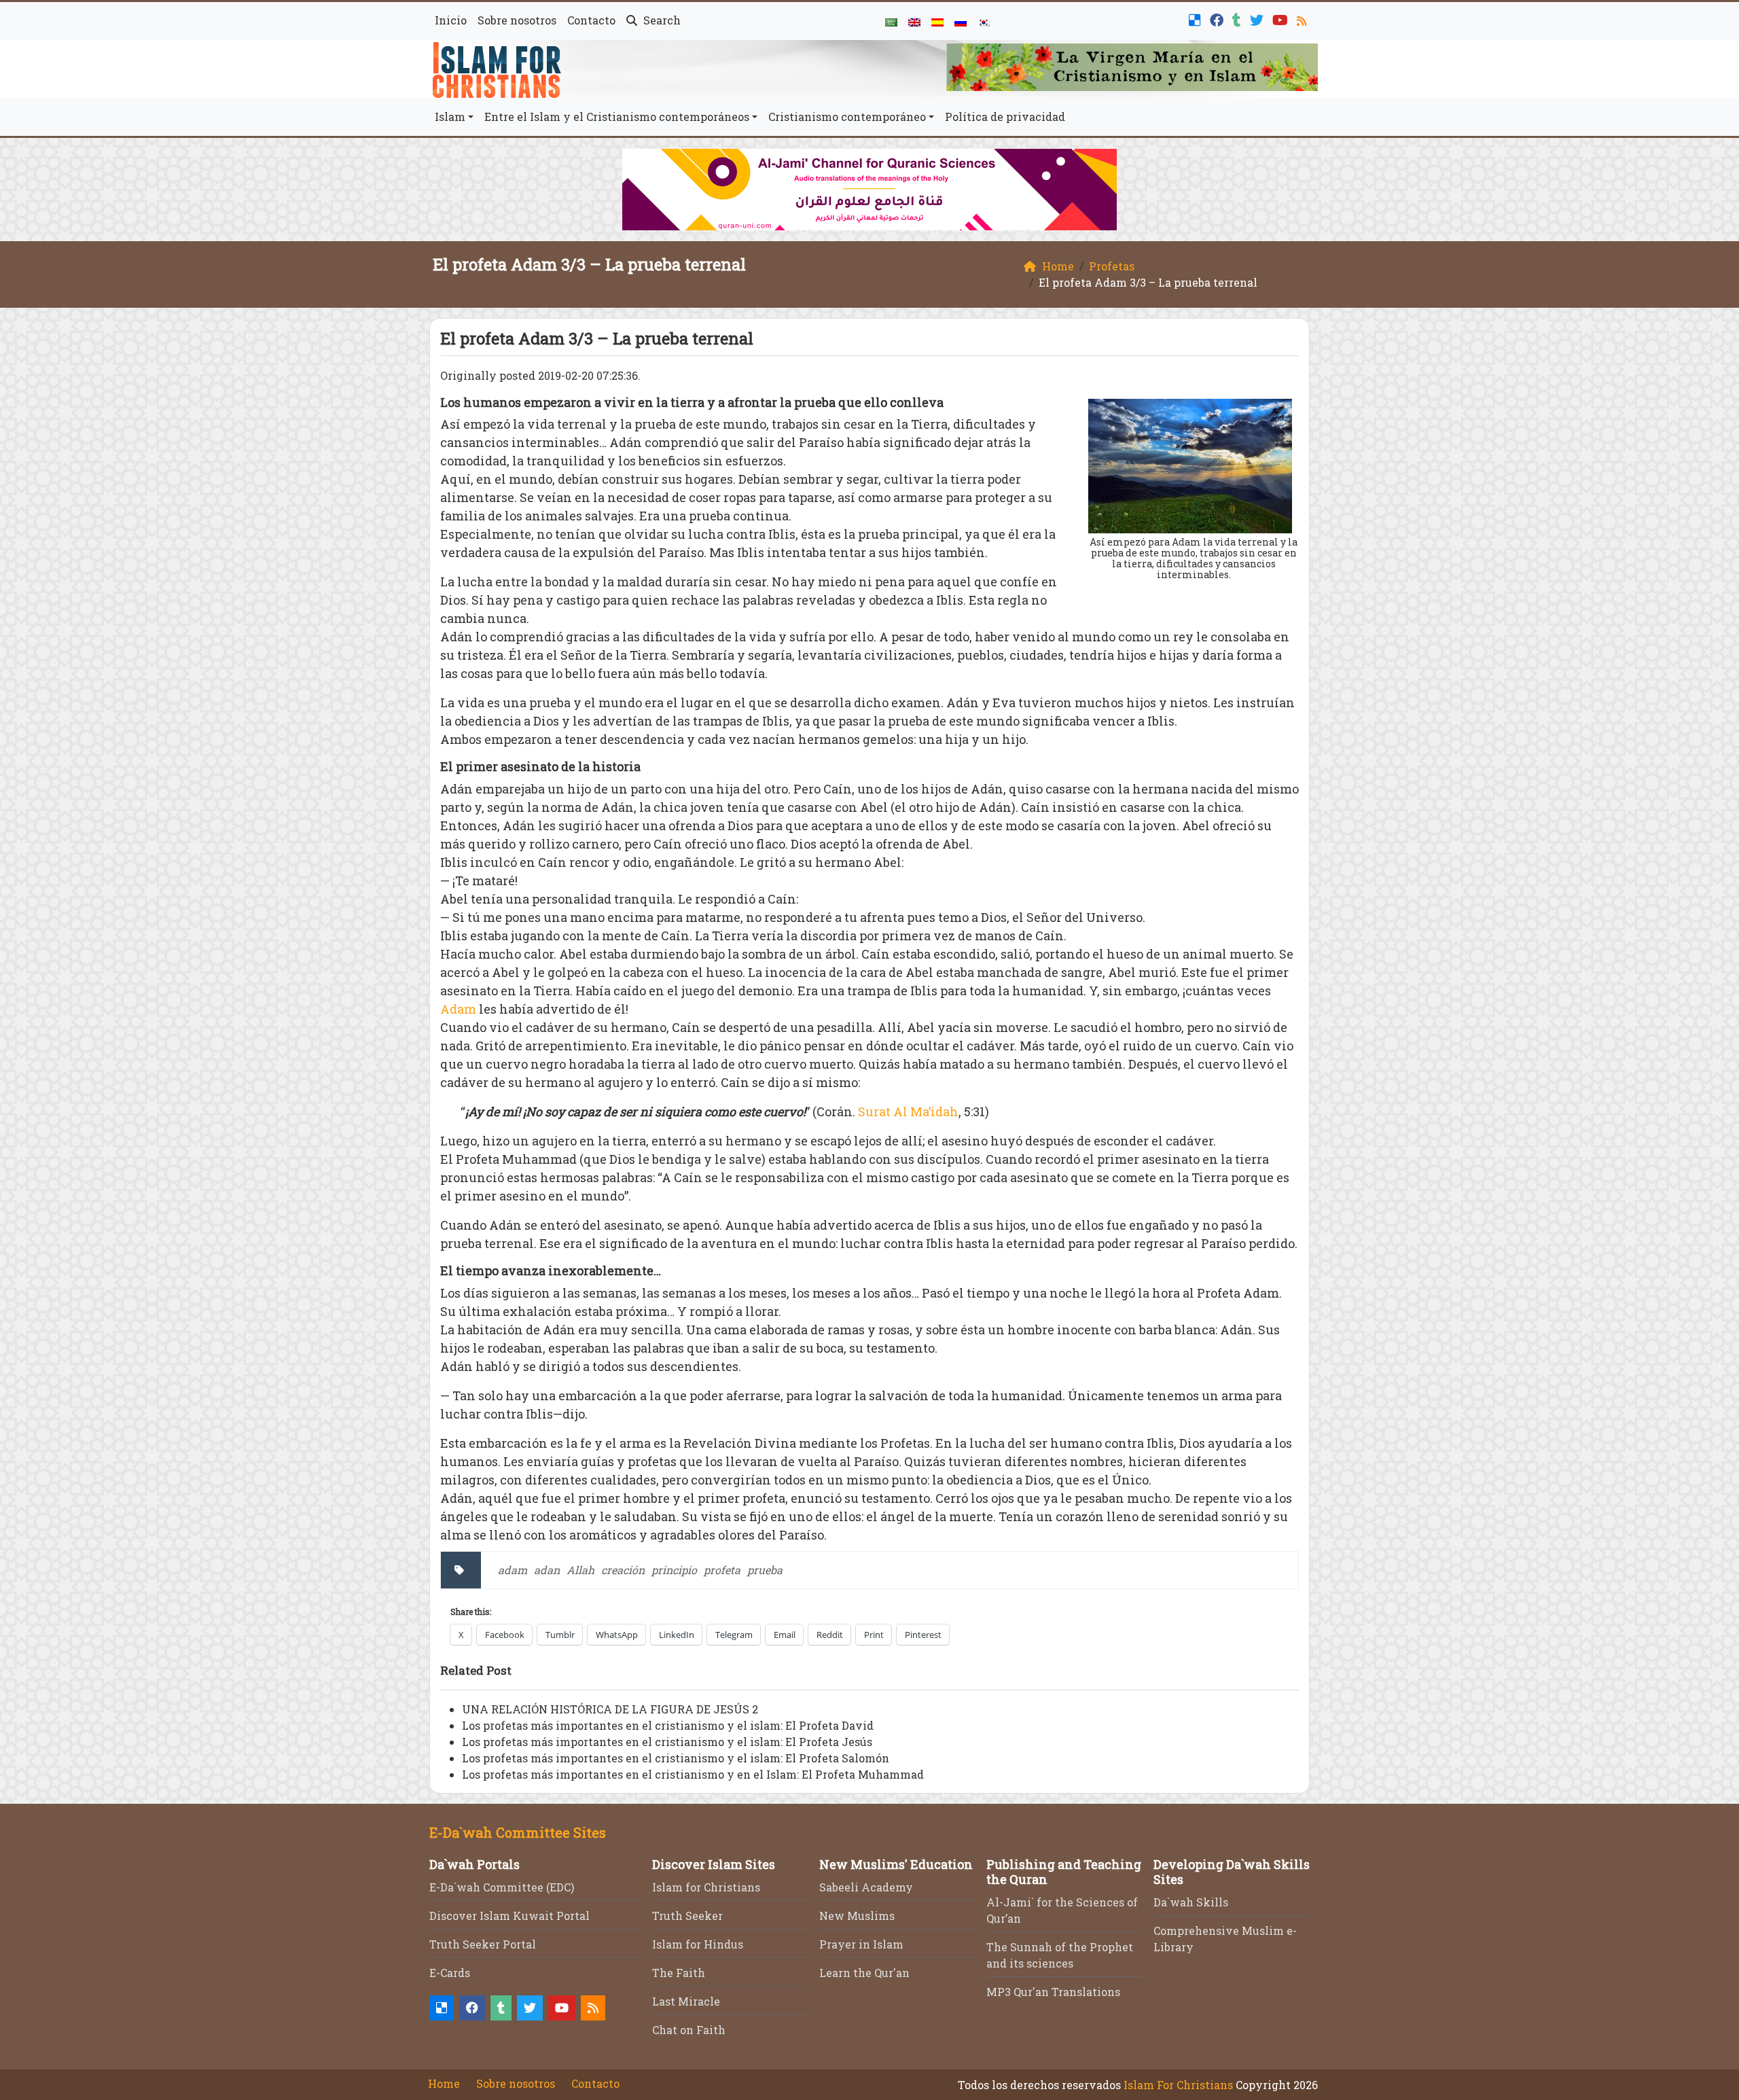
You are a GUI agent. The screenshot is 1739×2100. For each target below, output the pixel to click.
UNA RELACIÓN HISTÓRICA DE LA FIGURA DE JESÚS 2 (610, 1709)
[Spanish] (937, 21)
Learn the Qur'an (864, 1973)
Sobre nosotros (517, 20)
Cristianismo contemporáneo (847, 117)
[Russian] (961, 21)
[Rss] (1303, 19)
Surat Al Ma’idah (908, 1111)
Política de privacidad (1005, 117)
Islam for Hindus (698, 1944)
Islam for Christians (706, 1887)
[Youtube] (1282, 19)
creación (623, 1570)
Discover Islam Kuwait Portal (509, 1916)
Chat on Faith (689, 2030)
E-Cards (450, 1973)
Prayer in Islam (861, 1944)
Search (661, 20)
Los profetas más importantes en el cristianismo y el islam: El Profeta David (668, 1725)
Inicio (451, 20)
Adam (458, 1009)
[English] (914, 21)
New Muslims (857, 1916)
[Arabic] (891, 21)
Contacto (591, 20)
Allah (580, 1570)
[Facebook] (1218, 19)
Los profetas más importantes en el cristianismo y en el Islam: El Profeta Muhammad (693, 1774)
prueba (765, 1570)
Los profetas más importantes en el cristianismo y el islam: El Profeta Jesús (667, 1742)
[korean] (984, 21)
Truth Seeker (687, 1916)
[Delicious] (1197, 19)
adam (513, 1570)
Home (444, 2083)
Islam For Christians (1178, 2085)
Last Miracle (686, 2001)
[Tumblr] (1238, 19)
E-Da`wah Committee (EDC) (502, 1887)
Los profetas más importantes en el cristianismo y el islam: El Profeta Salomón (676, 1758)
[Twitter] (1258, 19)
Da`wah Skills (1191, 1902)
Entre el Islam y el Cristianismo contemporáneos (617, 117)
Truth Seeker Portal (483, 1944)
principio (674, 1570)
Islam (450, 117)
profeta (722, 1570)
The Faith (679, 1973)
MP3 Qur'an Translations (1053, 1992)
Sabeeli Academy (866, 1887)
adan (547, 1570)
